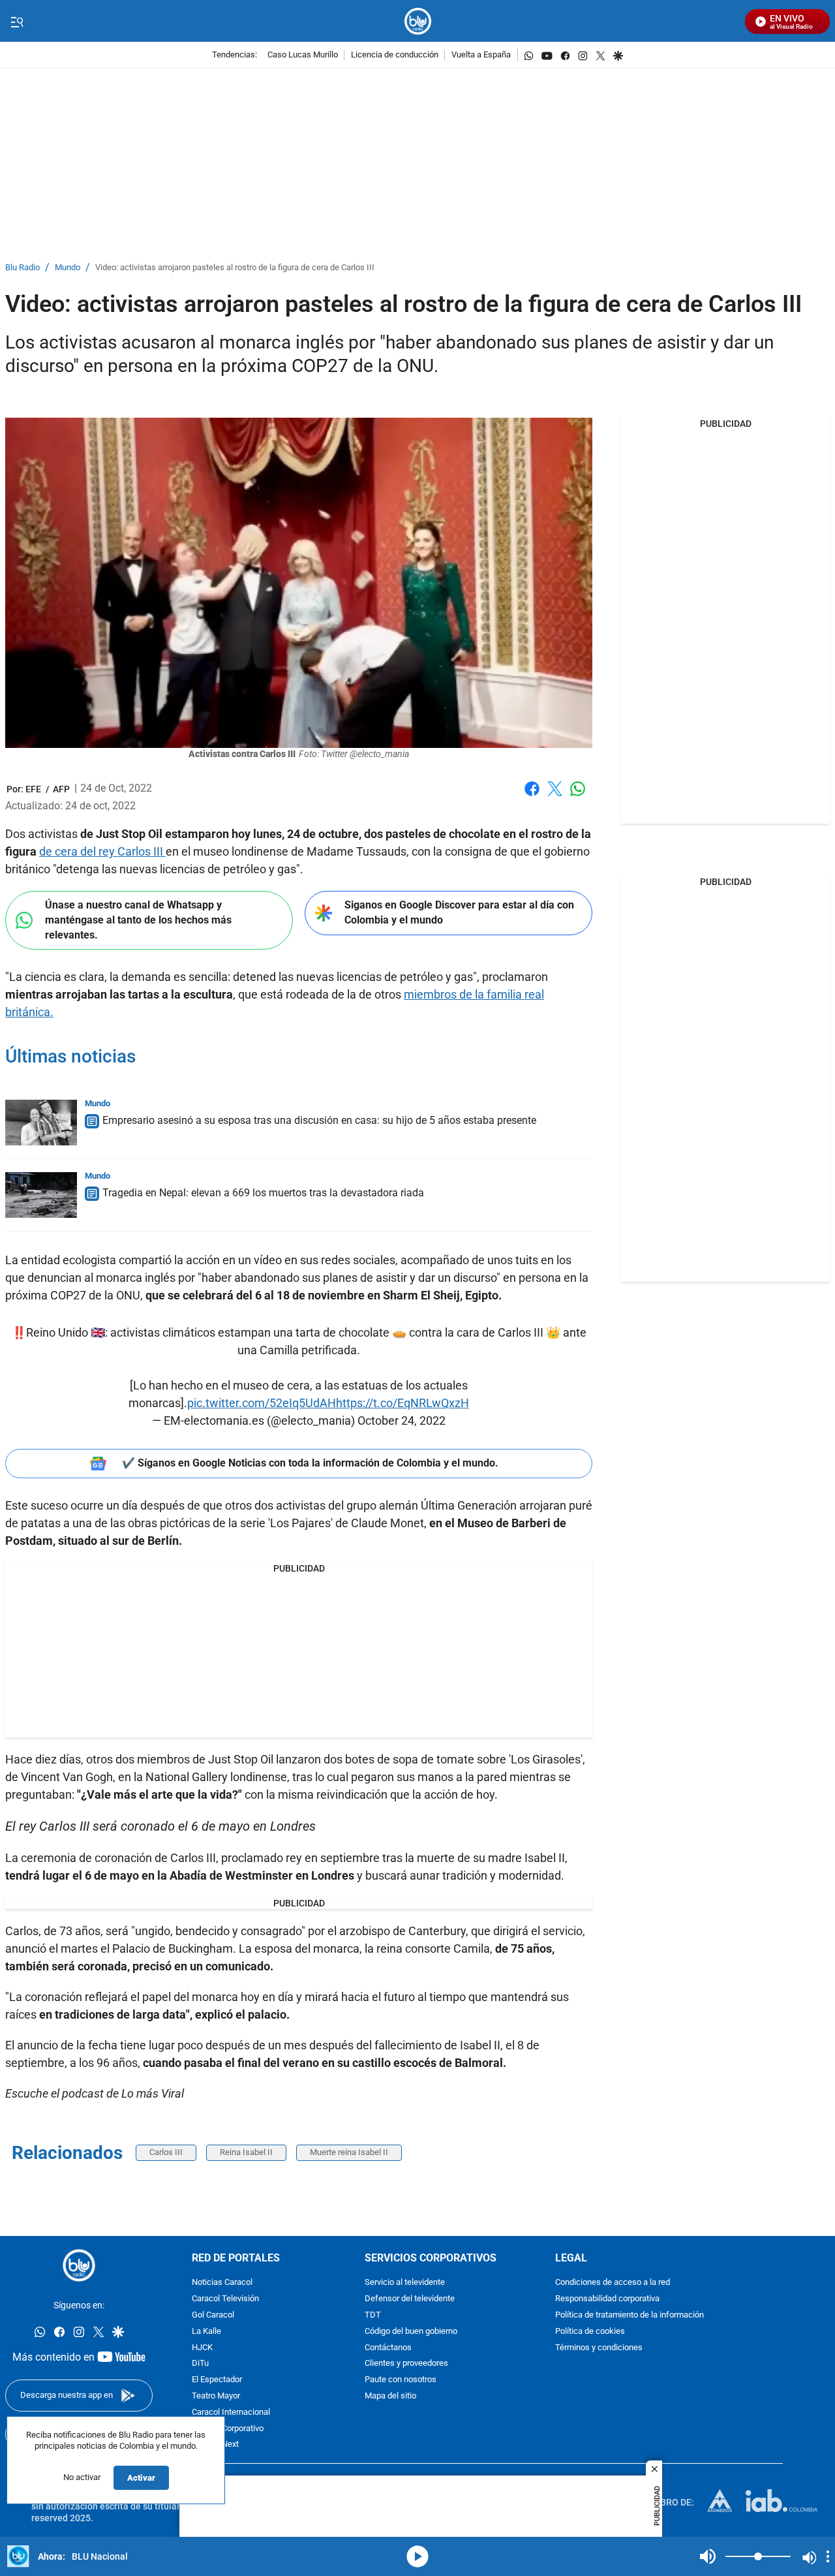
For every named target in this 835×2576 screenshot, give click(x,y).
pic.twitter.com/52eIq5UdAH (262, 1403)
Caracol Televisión (225, 2299)
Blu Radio (23, 268)
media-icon (417, 2556)
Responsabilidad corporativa (607, 2299)
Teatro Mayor (216, 2396)
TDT (373, 2315)
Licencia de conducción (395, 55)
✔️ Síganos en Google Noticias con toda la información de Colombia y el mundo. (310, 1463)
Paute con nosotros (401, 2380)
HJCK (202, 2347)
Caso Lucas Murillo (303, 55)
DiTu (200, 2364)
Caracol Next (215, 2444)
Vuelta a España (481, 55)
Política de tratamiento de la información (630, 2315)
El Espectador (217, 2380)
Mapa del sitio (390, 2396)
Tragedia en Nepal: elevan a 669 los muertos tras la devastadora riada (263, 1193)
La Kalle (206, 2332)
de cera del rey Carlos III (102, 851)
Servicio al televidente (405, 2283)
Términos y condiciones (599, 2347)
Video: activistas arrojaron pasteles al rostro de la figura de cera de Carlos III (235, 268)
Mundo (68, 268)
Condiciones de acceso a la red (613, 2283)
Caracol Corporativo (228, 2428)
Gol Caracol (213, 2315)
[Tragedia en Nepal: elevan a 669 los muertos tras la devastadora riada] (41, 1195)
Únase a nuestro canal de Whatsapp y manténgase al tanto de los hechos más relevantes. (138, 920)
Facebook (532, 797)
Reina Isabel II (246, 2152)
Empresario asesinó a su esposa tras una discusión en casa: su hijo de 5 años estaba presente (319, 1120)
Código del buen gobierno (411, 2332)
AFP (61, 789)
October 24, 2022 (402, 1420)
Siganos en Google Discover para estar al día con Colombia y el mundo (459, 912)
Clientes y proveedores (406, 2364)
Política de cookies (590, 2332)
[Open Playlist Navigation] (828, 2556)
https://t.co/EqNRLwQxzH (402, 1403)
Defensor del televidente (410, 2299)
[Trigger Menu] (17, 22)
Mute (708, 2556)
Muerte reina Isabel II (349, 2152)
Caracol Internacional (231, 2413)
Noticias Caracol (222, 2283)
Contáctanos (388, 2347)
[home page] (418, 21)
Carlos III (166, 2152)
